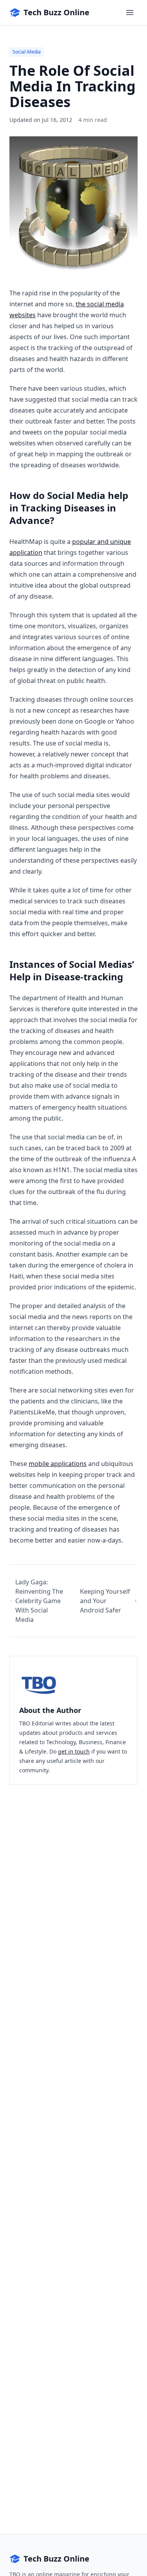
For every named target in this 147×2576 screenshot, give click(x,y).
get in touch (74, 1751)
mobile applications (58, 1464)
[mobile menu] (130, 13)
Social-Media (27, 52)
